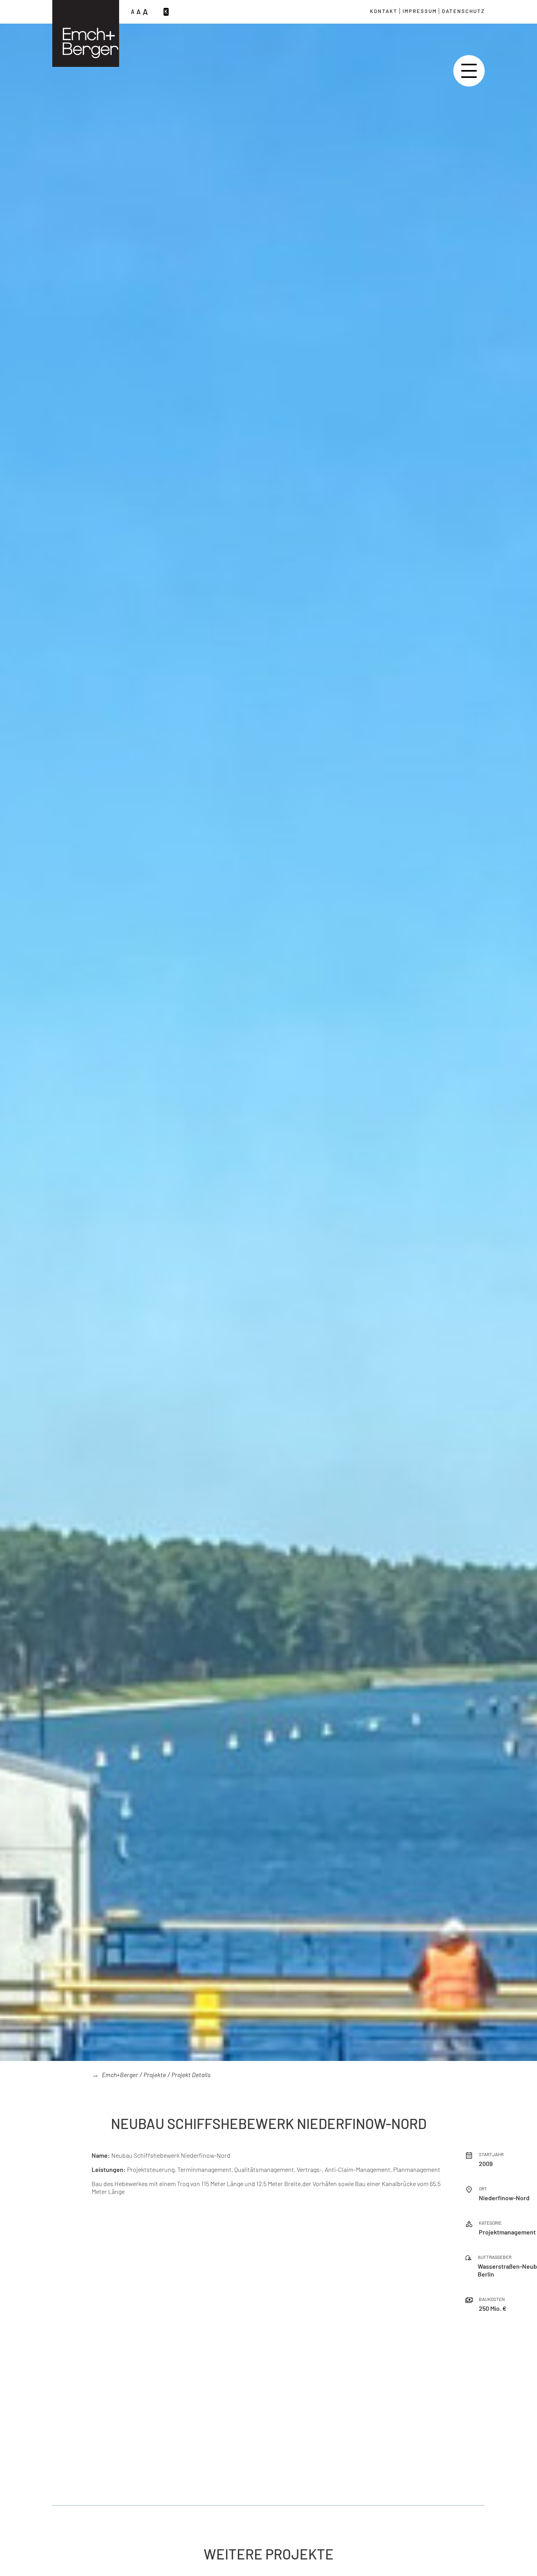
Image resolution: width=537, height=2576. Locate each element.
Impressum (420, 11)
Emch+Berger (120, 2075)
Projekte (155, 2075)
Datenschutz (463, 11)
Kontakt (384, 11)
